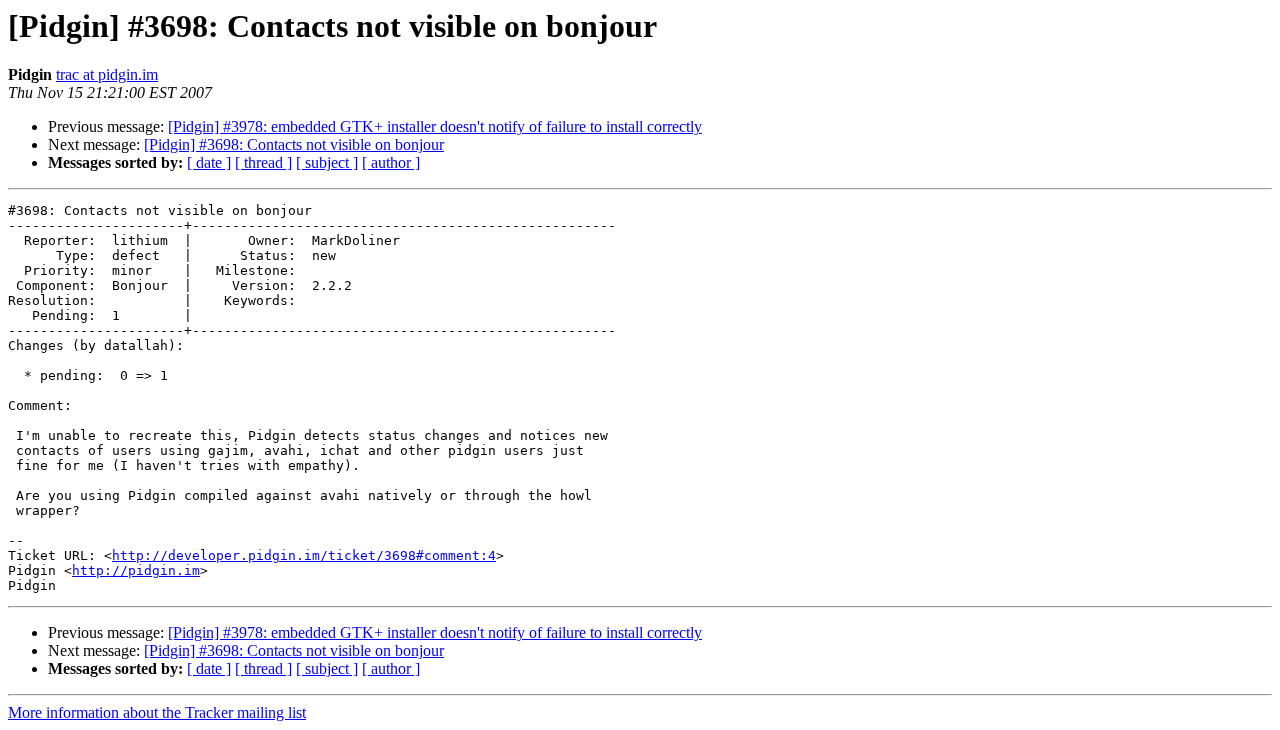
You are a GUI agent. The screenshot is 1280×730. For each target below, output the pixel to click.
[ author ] (391, 162)
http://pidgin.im (136, 570)
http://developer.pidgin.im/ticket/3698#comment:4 (304, 555)
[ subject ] (327, 162)
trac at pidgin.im (107, 74)
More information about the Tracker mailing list (157, 712)
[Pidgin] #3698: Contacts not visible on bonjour (294, 144)
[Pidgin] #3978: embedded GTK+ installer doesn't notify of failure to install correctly (435, 126)
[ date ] (209, 162)
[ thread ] (263, 162)
